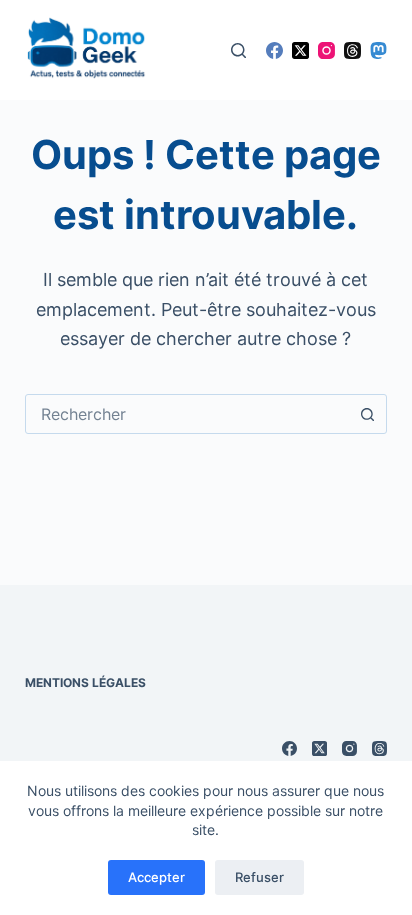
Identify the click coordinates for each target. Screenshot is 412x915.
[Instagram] (326, 50)
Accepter (156, 877)
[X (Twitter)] (300, 50)
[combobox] (187, 414)
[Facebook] (274, 50)
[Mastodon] (378, 50)
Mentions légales (85, 682)
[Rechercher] (238, 50)
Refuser (259, 877)
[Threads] (352, 50)
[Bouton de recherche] (367, 414)
